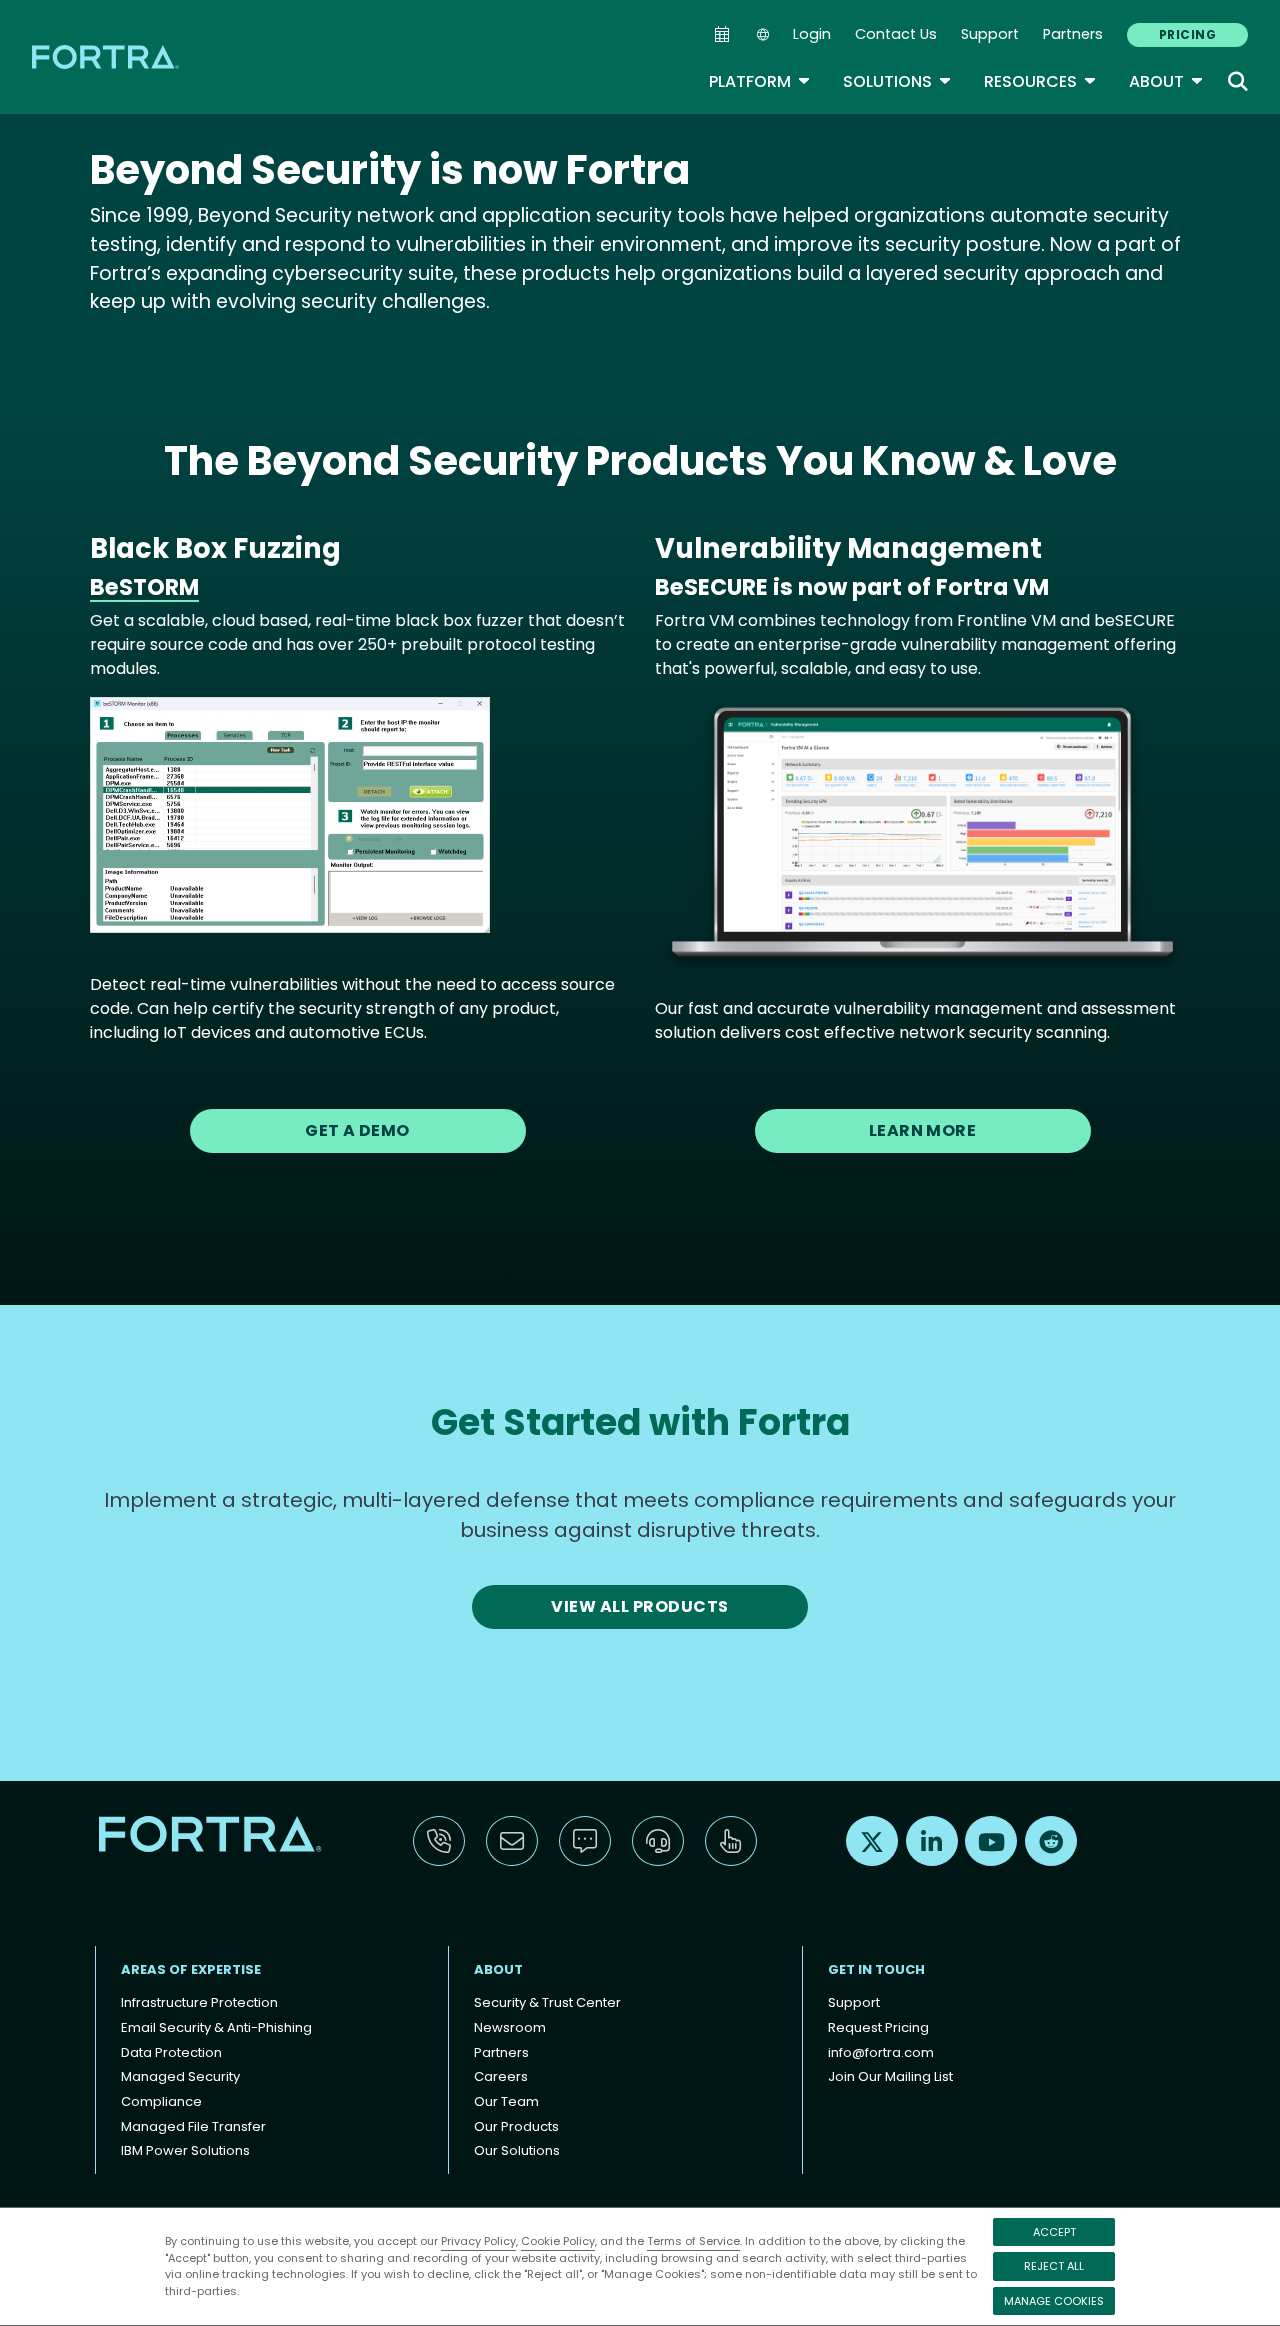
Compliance (161, 2101)
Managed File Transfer (193, 2126)
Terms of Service (693, 2241)
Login (812, 34)
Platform (760, 81)
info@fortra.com (881, 2052)
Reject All (1054, 2266)
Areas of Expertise (191, 1969)
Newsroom (510, 2027)
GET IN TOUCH (876, 1969)
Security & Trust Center (547, 2002)
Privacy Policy (478, 2241)
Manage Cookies (1054, 2301)
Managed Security (180, 2076)
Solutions (897, 81)
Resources (1040, 81)
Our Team (506, 2101)
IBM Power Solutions (185, 2150)
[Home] (107, 56)
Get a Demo (357, 1130)
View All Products (639, 1606)
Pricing (1187, 34)
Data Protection (171, 2052)
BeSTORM (144, 587)
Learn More (923, 1130)
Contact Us (896, 34)
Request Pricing (878, 2027)
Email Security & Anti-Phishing (216, 2027)
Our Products (516, 2126)
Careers (501, 2076)
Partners (1073, 34)
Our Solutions (517, 2150)
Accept (1054, 2232)
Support (990, 34)
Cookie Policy (558, 2241)
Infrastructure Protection (199, 2002)
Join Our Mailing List (890, 2076)
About (1166, 81)
